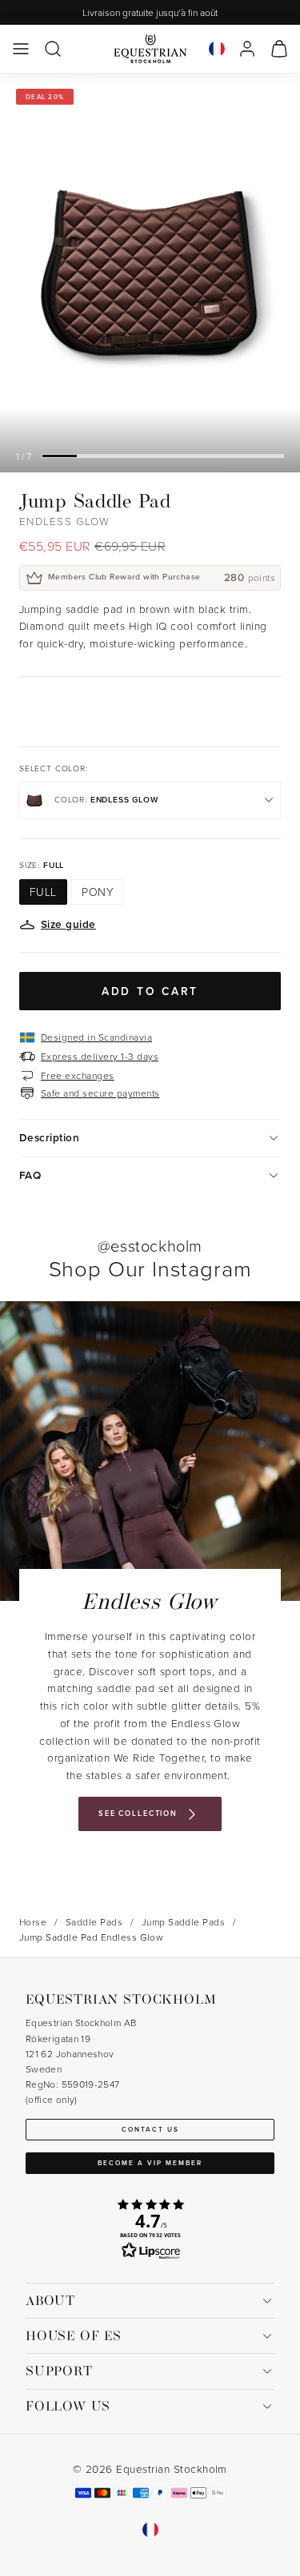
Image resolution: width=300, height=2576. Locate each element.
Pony (98, 892)
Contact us (150, 2129)
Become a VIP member (150, 2163)
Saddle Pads (94, 1922)
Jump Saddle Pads (184, 1922)
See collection (138, 1813)
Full (43, 892)
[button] (21, 49)
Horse (33, 1922)
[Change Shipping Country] (217, 49)
